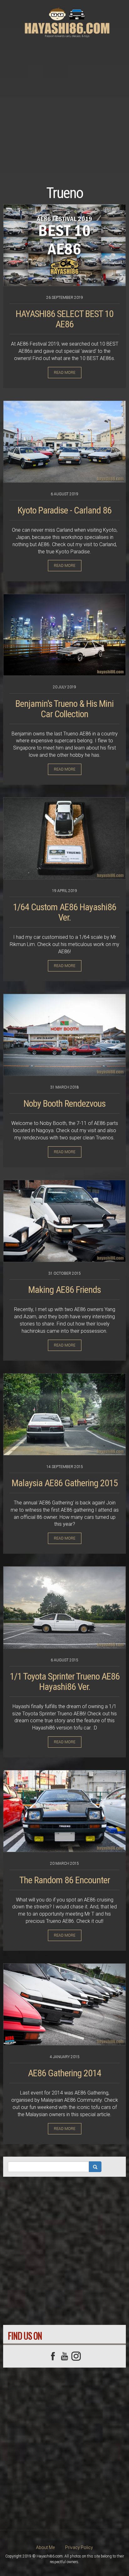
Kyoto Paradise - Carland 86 (64, 510)
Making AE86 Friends (64, 1290)
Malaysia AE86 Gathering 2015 (65, 1483)
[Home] (67, 22)
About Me (45, 2547)
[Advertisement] (64, 103)
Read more (65, 373)
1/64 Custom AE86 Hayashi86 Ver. (64, 912)
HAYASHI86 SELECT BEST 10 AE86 (64, 319)
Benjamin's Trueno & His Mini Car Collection (64, 709)
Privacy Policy (79, 2547)
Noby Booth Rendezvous (64, 1103)
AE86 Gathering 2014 (64, 2073)
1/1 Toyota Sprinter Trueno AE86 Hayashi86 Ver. (65, 1681)
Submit (95, 2167)
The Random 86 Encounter (65, 1880)
